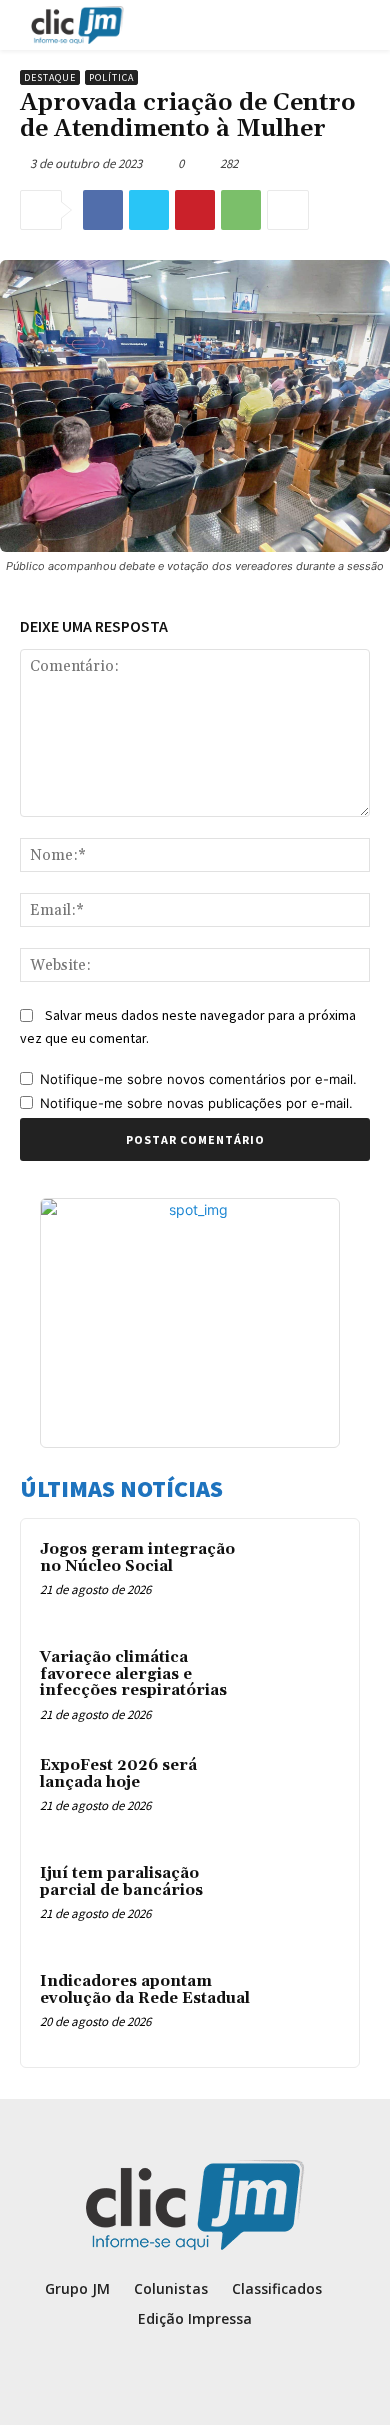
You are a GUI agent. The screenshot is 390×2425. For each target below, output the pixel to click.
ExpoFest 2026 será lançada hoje (118, 1774)
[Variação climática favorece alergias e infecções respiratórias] (301, 1685)
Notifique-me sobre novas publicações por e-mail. (196, 1103)
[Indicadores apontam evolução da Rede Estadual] (301, 2009)
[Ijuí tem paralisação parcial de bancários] (301, 1901)
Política (111, 77)
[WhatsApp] (241, 210)
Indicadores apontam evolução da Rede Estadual (145, 1990)
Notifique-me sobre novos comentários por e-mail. (198, 1079)
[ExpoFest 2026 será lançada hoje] (301, 1793)
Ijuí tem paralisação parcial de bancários (121, 1882)
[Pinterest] (195, 210)
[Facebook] (103, 210)
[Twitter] (149, 210)
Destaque (50, 77)
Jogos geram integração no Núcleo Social (137, 1558)
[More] (288, 210)
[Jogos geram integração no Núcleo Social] (301, 1577)
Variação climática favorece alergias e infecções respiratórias (133, 1674)
